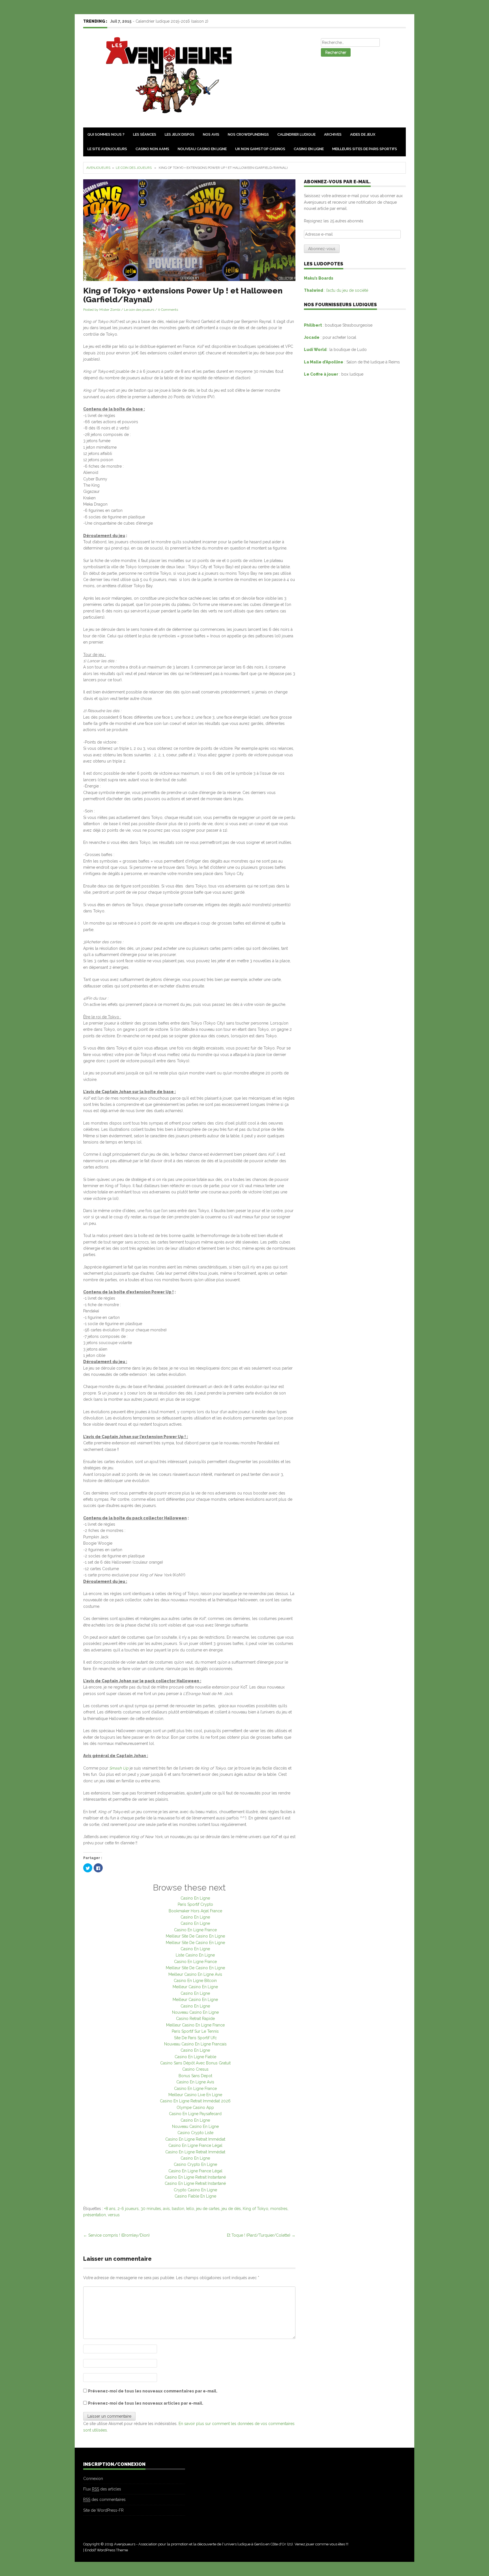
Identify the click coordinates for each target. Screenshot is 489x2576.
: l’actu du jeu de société (336, 290)
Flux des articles (102, 2489)
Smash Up (119, 1768)
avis (166, 2209)
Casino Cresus (195, 2069)
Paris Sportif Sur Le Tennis (195, 2031)
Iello (190, 2209)
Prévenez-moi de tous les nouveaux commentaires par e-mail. (153, 2391)
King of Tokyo (256, 2209)
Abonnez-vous (322, 249)
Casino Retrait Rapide (195, 2019)
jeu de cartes (208, 2209)
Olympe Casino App (195, 2107)
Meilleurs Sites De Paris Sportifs (365, 149)
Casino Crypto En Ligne (195, 2164)
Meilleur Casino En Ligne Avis (195, 1974)
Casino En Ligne (309, 149)
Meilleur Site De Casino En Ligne (195, 1936)
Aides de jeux (363, 134)
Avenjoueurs (98, 168)
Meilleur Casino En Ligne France (195, 2025)
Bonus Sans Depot (195, 2076)
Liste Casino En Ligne (195, 1955)
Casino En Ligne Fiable (195, 2057)
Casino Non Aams (152, 149)
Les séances (145, 134)
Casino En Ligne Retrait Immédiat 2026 (195, 2101)
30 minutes (151, 2209)
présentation (95, 2215)
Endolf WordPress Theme (106, 2550)
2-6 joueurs (128, 2209)
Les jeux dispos (180, 134)
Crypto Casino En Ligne (195, 2190)
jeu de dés (231, 2209)
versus (114, 2215)
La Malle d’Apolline (324, 362)
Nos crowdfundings (248, 134)
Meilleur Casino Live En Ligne (195, 2095)
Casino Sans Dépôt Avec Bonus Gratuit (195, 2063)
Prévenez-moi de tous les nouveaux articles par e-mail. (146, 2403)
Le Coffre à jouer (321, 374)
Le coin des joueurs (134, 168)
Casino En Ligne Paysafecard (195, 2114)
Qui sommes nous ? (106, 134)
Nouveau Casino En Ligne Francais (195, 2044)
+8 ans (110, 2209)
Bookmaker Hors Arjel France (195, 1911)
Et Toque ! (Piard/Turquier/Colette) (261, 2235)
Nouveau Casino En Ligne (202, 149)
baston (178, 2209)
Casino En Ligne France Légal (195, 2145)
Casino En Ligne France (195, 1930)
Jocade (312, 337)
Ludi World (316, 350)
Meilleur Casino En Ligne (195, 1987)
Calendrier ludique (296, 134)
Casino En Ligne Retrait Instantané (195, 2177)
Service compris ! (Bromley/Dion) (116, 2235)
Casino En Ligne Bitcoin (195, 1981)
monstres (279, 2209)
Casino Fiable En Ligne (195, 2196)
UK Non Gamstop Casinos (260, 149)
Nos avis (211, 134)
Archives (333, 134)
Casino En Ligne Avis (195, 2082)
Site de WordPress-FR (103, 2510)
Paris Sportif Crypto (195, 1904)
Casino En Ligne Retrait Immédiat (195, 2139)
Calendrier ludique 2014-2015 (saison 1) (171, 21)
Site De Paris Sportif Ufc (195, 2038)
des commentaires (104, 2500)
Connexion (93, 2479)
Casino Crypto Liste (195, 2133)
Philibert (313, 325)
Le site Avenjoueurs (107, 149)
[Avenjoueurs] (165, 78)
